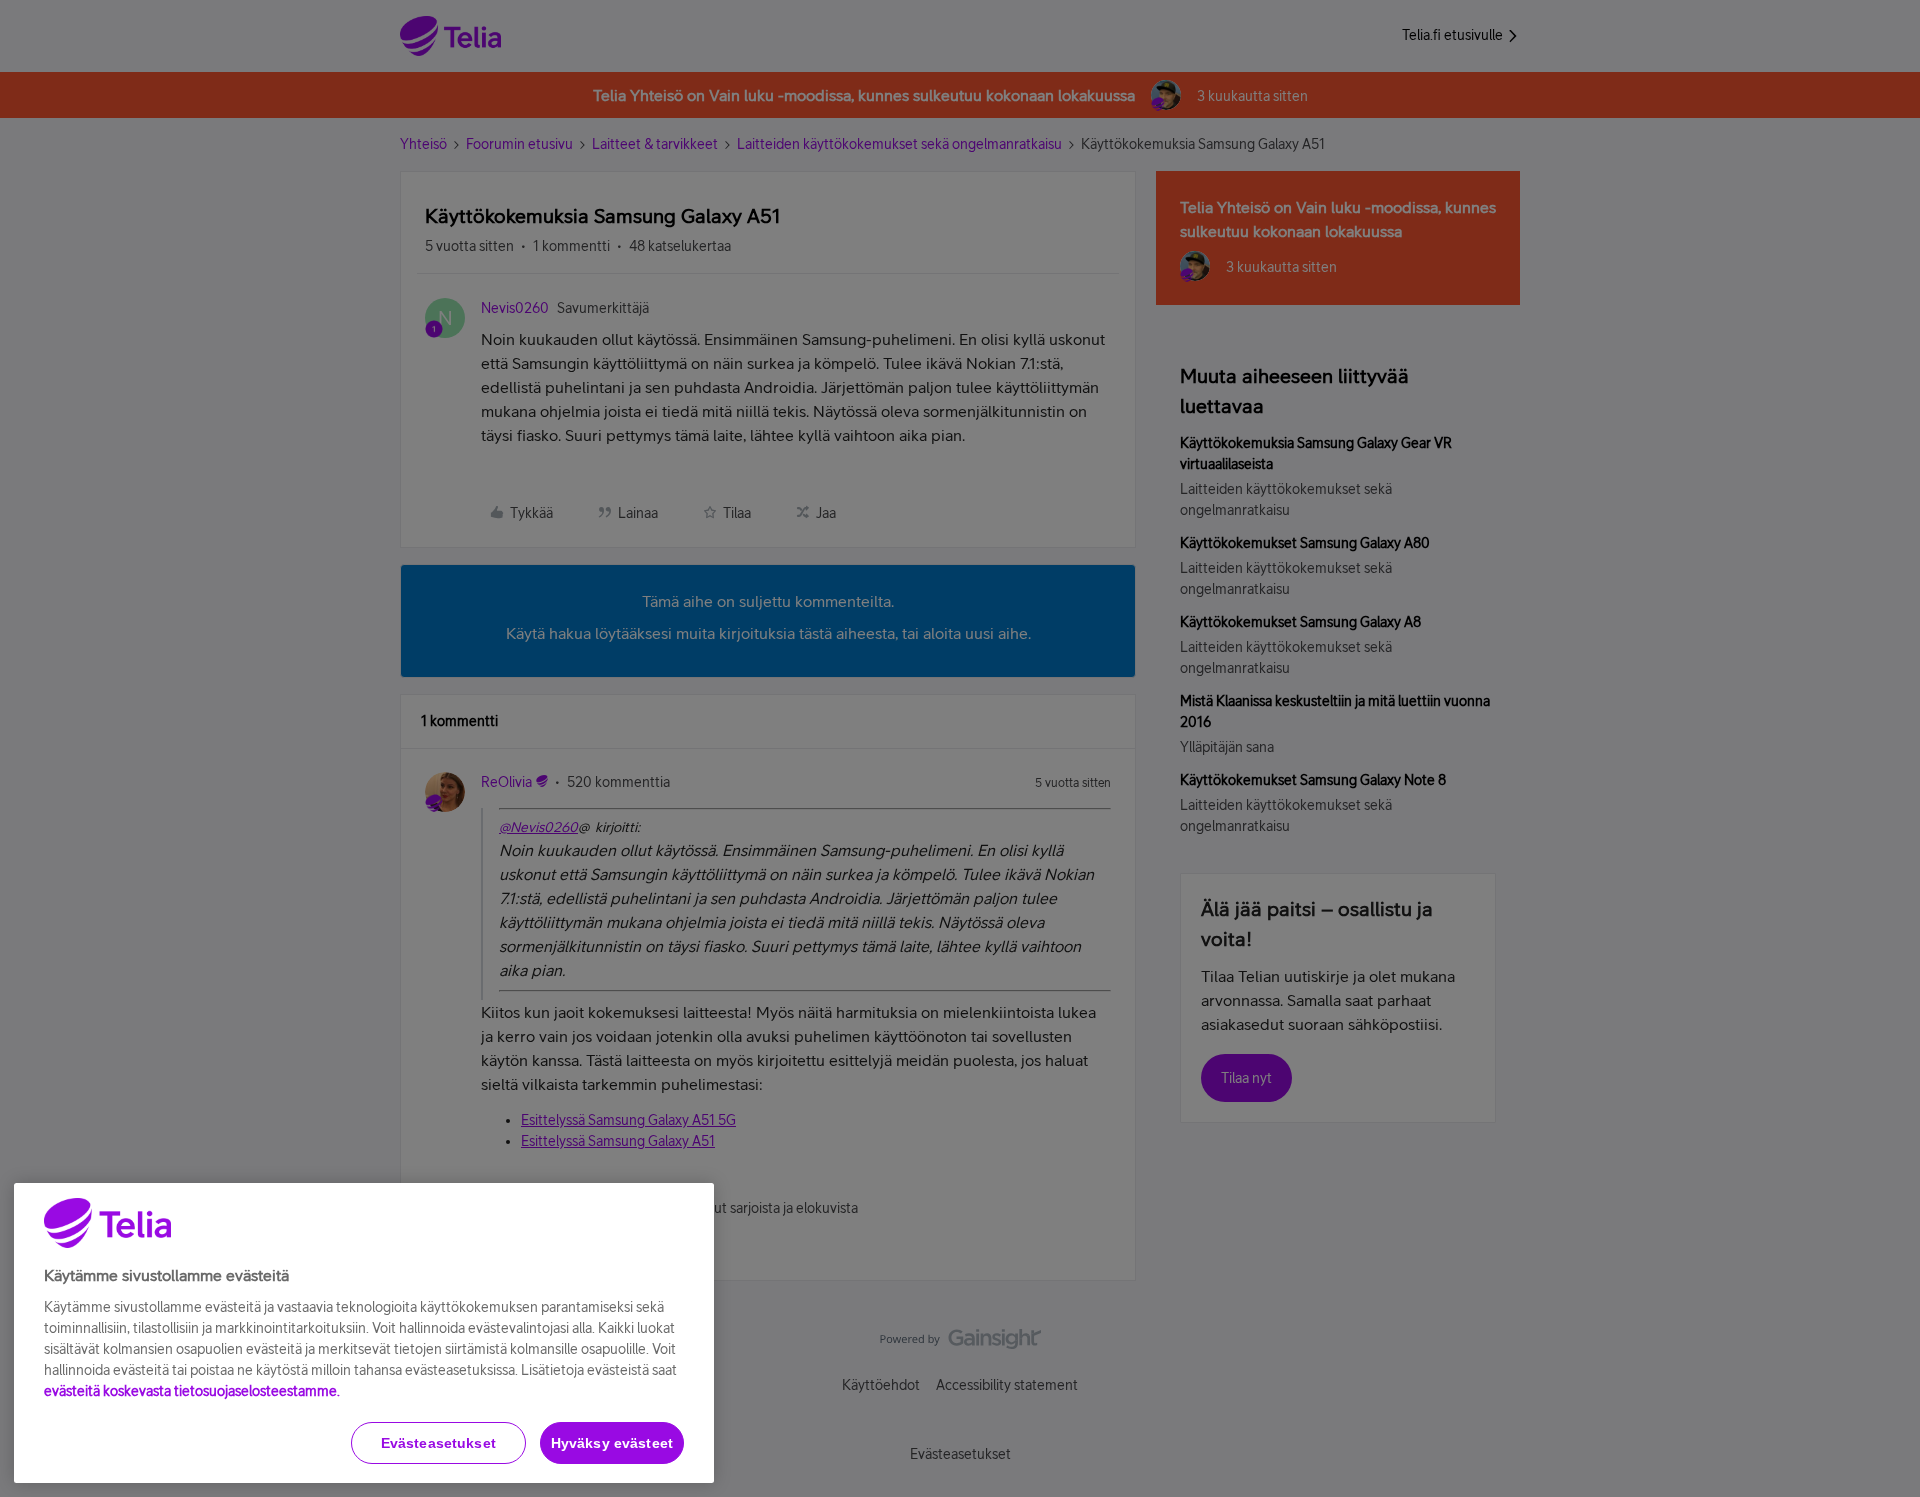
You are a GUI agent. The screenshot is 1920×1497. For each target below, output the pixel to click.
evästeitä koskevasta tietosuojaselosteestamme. (192, 1391)
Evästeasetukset (438, 1443)
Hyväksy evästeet (612, 1443)
